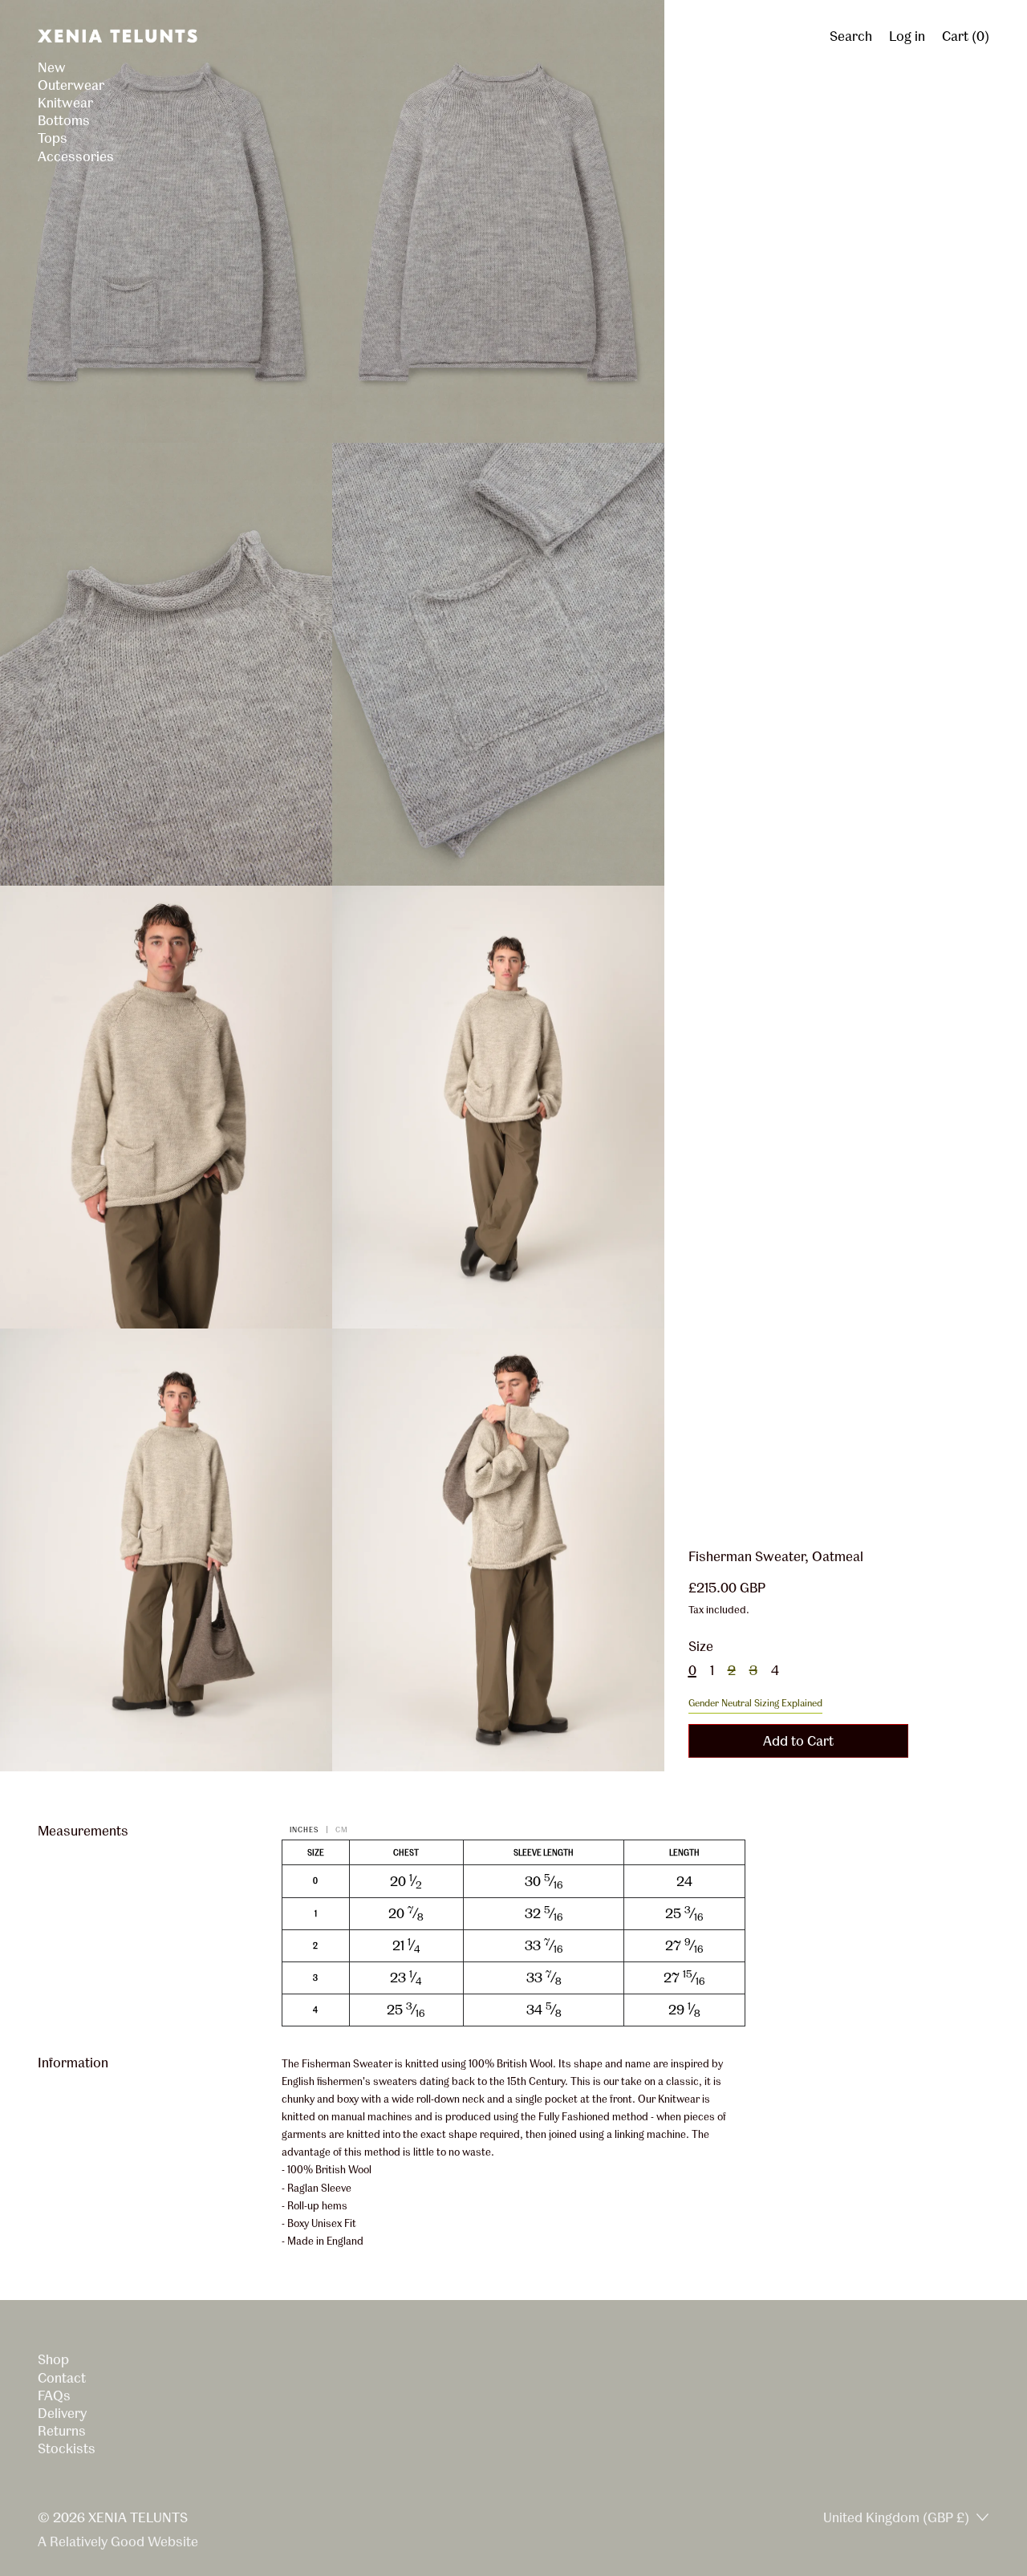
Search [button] (851, 36)
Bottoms (64, 120)
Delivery (62, 2413)
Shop (53, 2359)
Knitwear (65, 102)
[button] (166, 221)
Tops (53, 138)
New (52, 67)
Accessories (76, 156)
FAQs (54, 2395)
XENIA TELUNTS (138, 2517)
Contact (62, 2377)
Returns (62, 2430)
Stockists (67, 2448)
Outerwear (71, 85)
